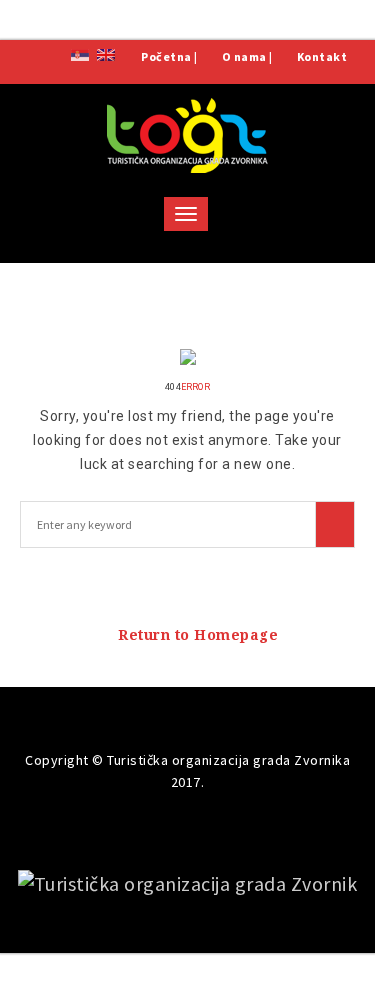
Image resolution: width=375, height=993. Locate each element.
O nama (244, 56)
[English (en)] (106, 53)
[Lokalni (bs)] (80, 53)
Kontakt (322, 56)
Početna (166, 56)
